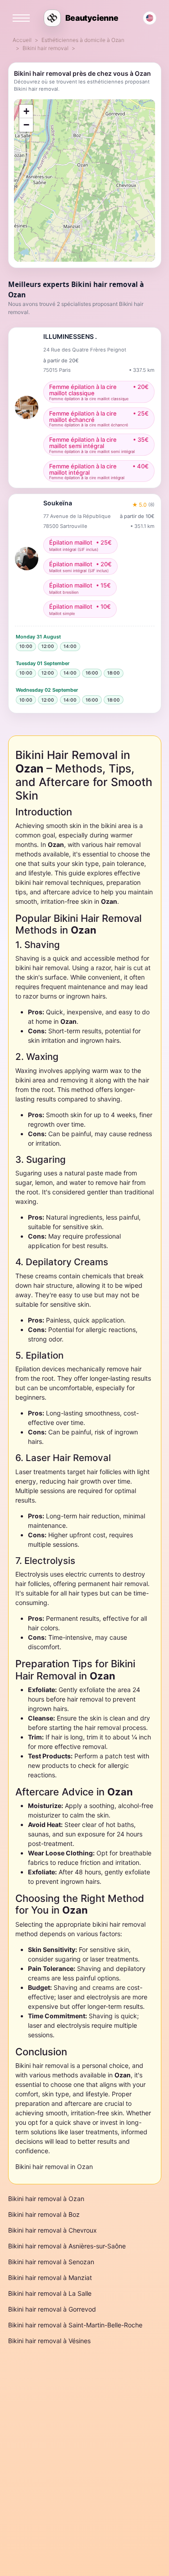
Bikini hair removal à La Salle (50, 2293)
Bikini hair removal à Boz (44, 2214)
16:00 (92, 673)
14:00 (70, 646)
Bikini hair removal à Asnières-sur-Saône (67, 2246)
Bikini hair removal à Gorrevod (52, 2309)
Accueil (22, 40)
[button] (26, 111)
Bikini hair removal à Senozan (51, 2262)
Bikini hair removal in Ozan (54, 2167)
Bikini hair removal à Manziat (50, 2278)
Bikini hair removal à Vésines (49, 2341)
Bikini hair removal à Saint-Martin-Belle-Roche (75, 2325)
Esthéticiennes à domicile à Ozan (83, 40)
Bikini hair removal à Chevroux (53, 2230)
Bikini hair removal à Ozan (46, 2199)
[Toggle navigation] (21, 18)
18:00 (114, 673)
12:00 (48, 646)
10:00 (26, 646)
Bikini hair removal (46, 48)
